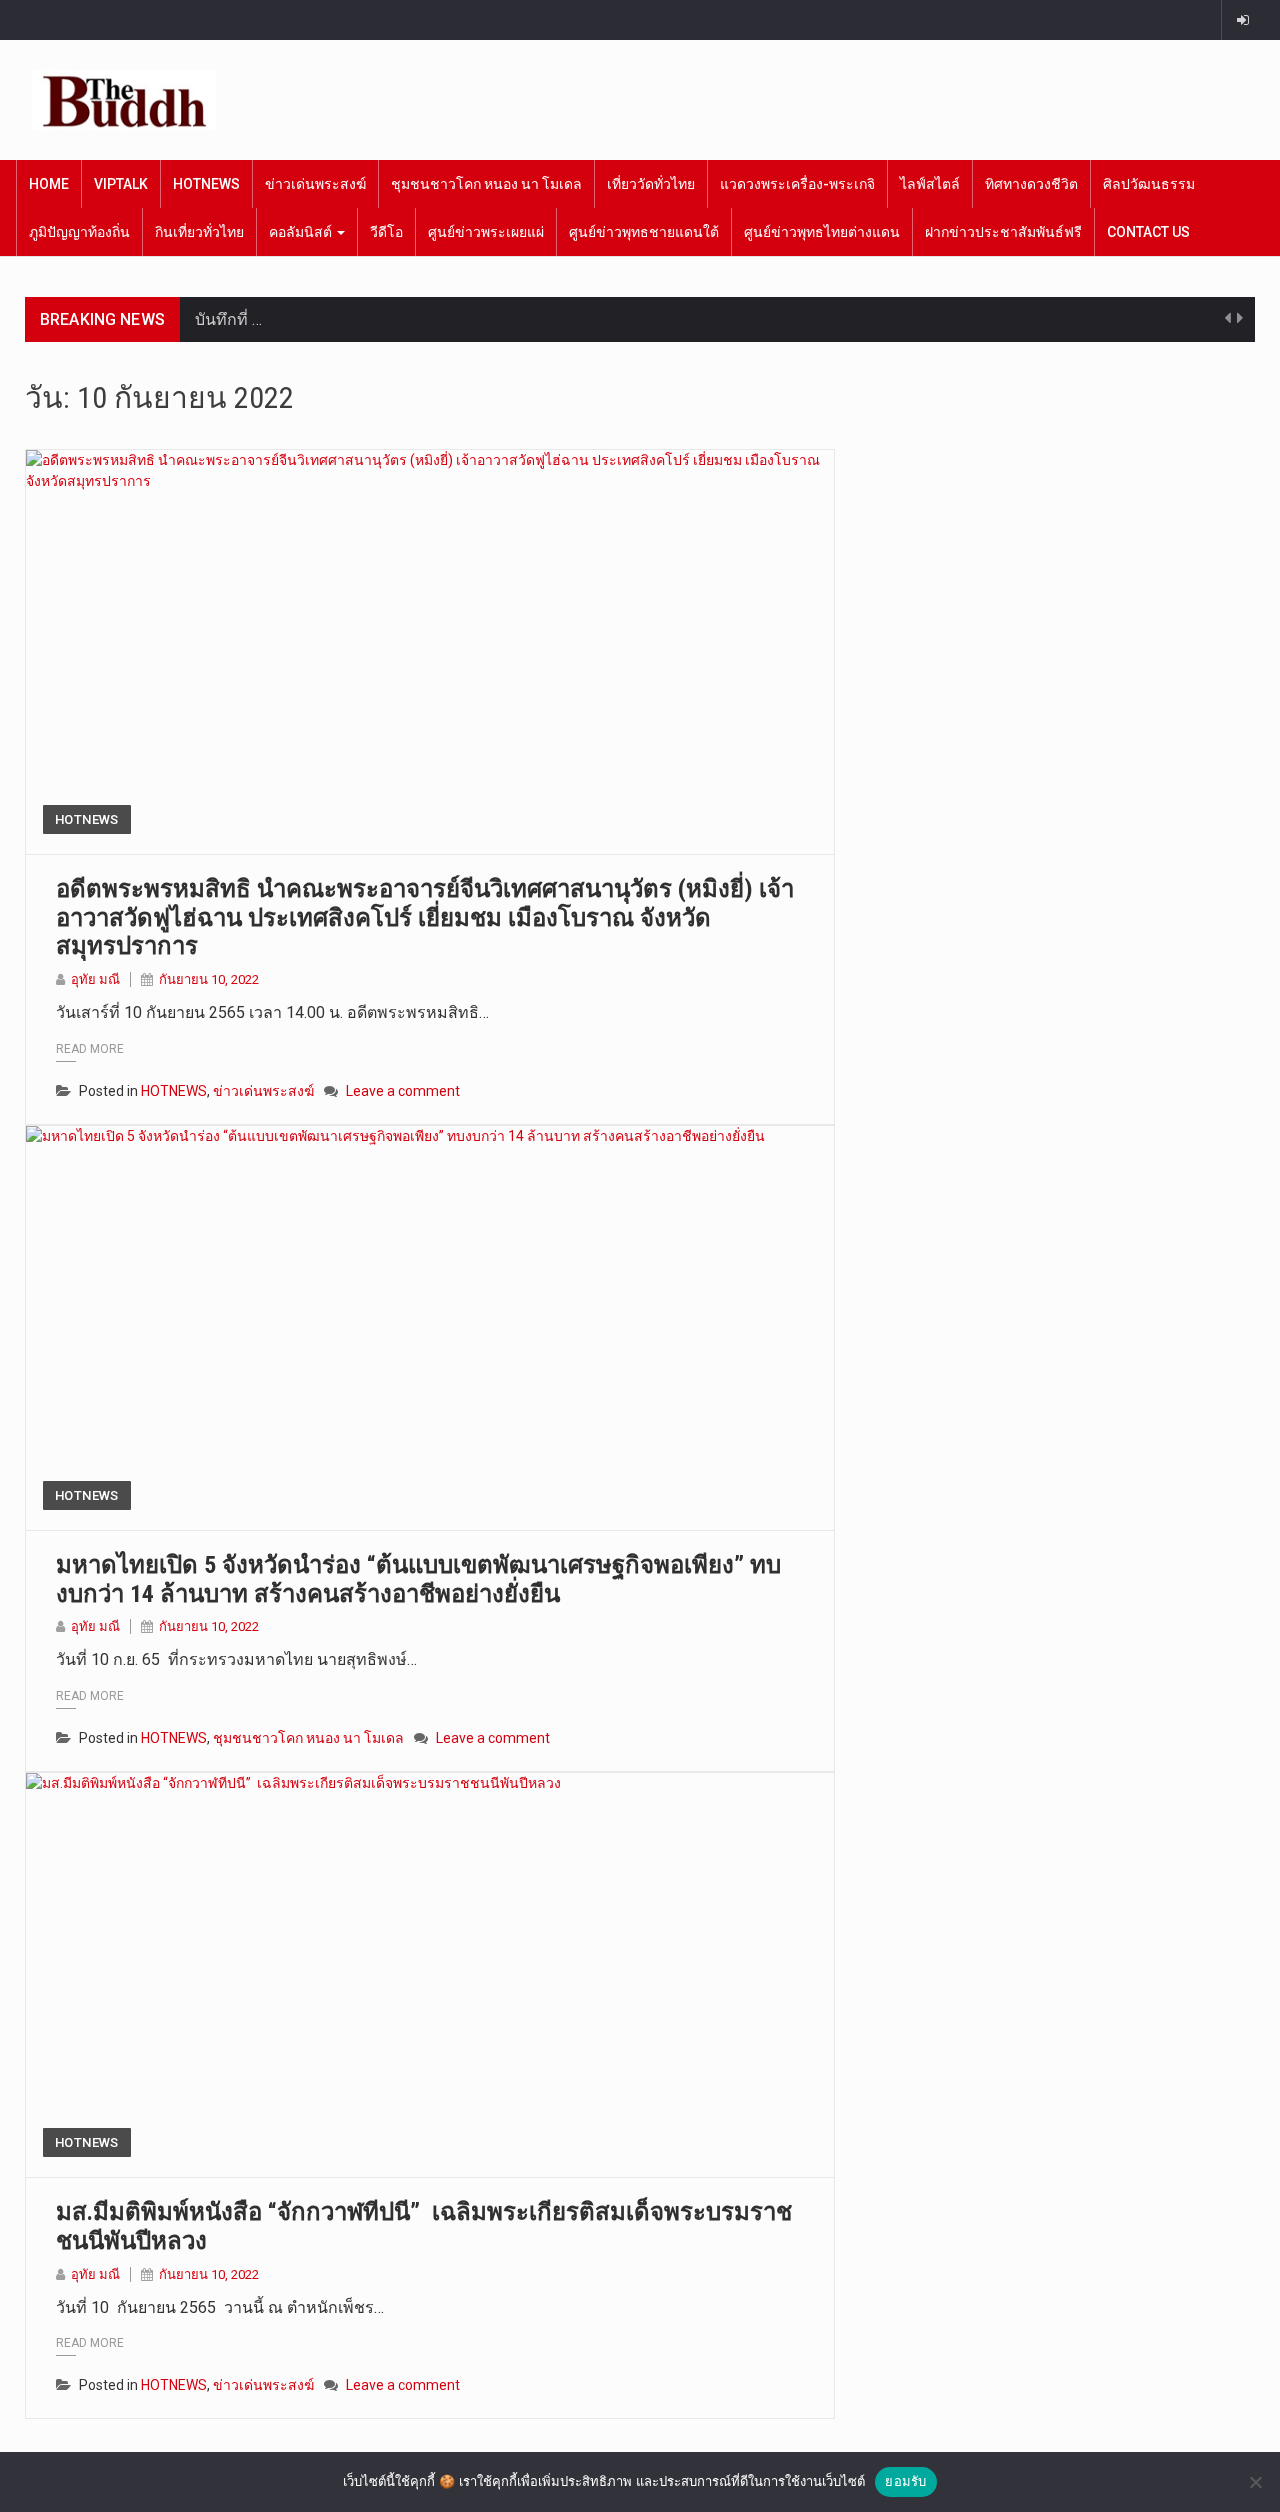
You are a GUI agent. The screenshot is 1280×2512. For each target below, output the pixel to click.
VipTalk (121, 184)
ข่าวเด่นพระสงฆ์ (315, 184)
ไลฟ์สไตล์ (930, 184)
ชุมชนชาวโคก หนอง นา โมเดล (486, 184)
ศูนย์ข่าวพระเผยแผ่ (486, 232)
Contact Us (1148, 232)
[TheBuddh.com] (124, 100)
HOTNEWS (206, 184)
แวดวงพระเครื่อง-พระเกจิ (797, 184)
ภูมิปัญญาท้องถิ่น (79, 232)
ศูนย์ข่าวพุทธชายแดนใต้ (644, 232)
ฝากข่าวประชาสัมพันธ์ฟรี (1003, 232)
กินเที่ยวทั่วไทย (199, 232)
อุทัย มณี (95, 979)
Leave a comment (403, 1091)
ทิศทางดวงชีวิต (1031, 184)
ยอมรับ (905, 2481)
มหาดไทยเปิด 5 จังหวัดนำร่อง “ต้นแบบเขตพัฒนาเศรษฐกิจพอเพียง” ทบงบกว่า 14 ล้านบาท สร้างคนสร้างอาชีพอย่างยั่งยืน (418, 1579)
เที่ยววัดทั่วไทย (651, 184)
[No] (1255, 2482)
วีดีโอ (386, 232)
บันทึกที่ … (228, 319)
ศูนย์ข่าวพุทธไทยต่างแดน (822, 232)
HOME (49, 184)
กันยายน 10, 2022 (209, 979)
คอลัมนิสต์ (302, 232)
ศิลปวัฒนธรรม (1149, 184)
